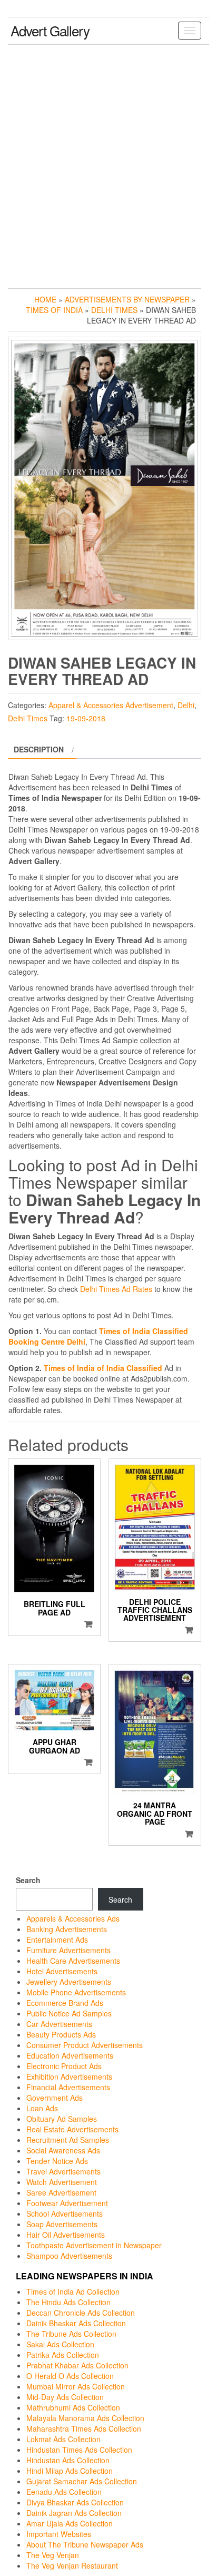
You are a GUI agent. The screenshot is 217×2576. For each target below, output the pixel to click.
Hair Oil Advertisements (66, 2235)
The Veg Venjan (53, 2555)
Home (45, 299)
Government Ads (55, 2098)
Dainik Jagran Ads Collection (74, 2513)
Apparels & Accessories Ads (73, 1918)
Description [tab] (39, 749)
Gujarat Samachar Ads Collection (82, 2481)
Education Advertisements (70, 2055)
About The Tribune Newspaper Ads (85, 2544)
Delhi (186, 705)
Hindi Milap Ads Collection (70, 2471)
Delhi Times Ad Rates (116, 1289)
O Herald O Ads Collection (70, 2376)
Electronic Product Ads (64, 2066)
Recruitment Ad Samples (68, 2140)
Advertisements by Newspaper (127, 299)
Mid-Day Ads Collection (65, 2397)
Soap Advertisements (62, 2224)
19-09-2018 (86, 718)
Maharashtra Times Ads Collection (84, 2428)
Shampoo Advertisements (69, 2256)
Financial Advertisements (68, 2087)
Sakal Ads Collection (60, 2344)
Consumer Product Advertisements (85, 2045)
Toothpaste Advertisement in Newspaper (94, 2245)
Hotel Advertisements (62, 1971)
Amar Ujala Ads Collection (70, 2523)
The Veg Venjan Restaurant (72, 2565)
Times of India (54, 310)
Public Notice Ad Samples (69, 2013)
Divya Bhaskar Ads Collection (75, 2502)
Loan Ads (42, 2108)
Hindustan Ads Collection (68, 2460)
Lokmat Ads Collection (63, 2439)
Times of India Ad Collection (73, 2291)
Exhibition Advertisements (69, 2077)
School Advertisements (65, 2213)
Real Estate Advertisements (72, 2129)
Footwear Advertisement (67, 2203)
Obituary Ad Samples (62, 2119)
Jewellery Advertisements (69, 1982)
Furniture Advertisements (68, 1950)
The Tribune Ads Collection (71, 2334)
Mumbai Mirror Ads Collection (76, 2386)
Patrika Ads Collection (63, 2355)
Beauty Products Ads (61, 2034)
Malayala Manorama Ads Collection (85, 2418)
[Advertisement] (108, 164)
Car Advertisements (59, 2024)
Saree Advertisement (61, 2192)
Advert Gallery (50, 30)
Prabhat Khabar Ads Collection (77, 2365)
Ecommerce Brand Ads (65, 2003)
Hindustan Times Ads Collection (79, 2450)
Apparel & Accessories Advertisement (111, 705)
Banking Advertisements (67, 1929)
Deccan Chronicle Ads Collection (81, 2313)
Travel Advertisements (63, 2171)
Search (28, 1880)
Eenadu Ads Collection (64, 2492)
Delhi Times (114, 310)
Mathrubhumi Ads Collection (73, 2407)
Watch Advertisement (62, 2182)
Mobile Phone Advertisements (76, 1992)
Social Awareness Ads (63, 2150)
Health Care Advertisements (73, 1961)
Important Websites (59, 2534)
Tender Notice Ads (57, 2161)
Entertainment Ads (57, 1940)
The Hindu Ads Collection (68, 2302)
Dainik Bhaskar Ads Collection (76, 2323)
